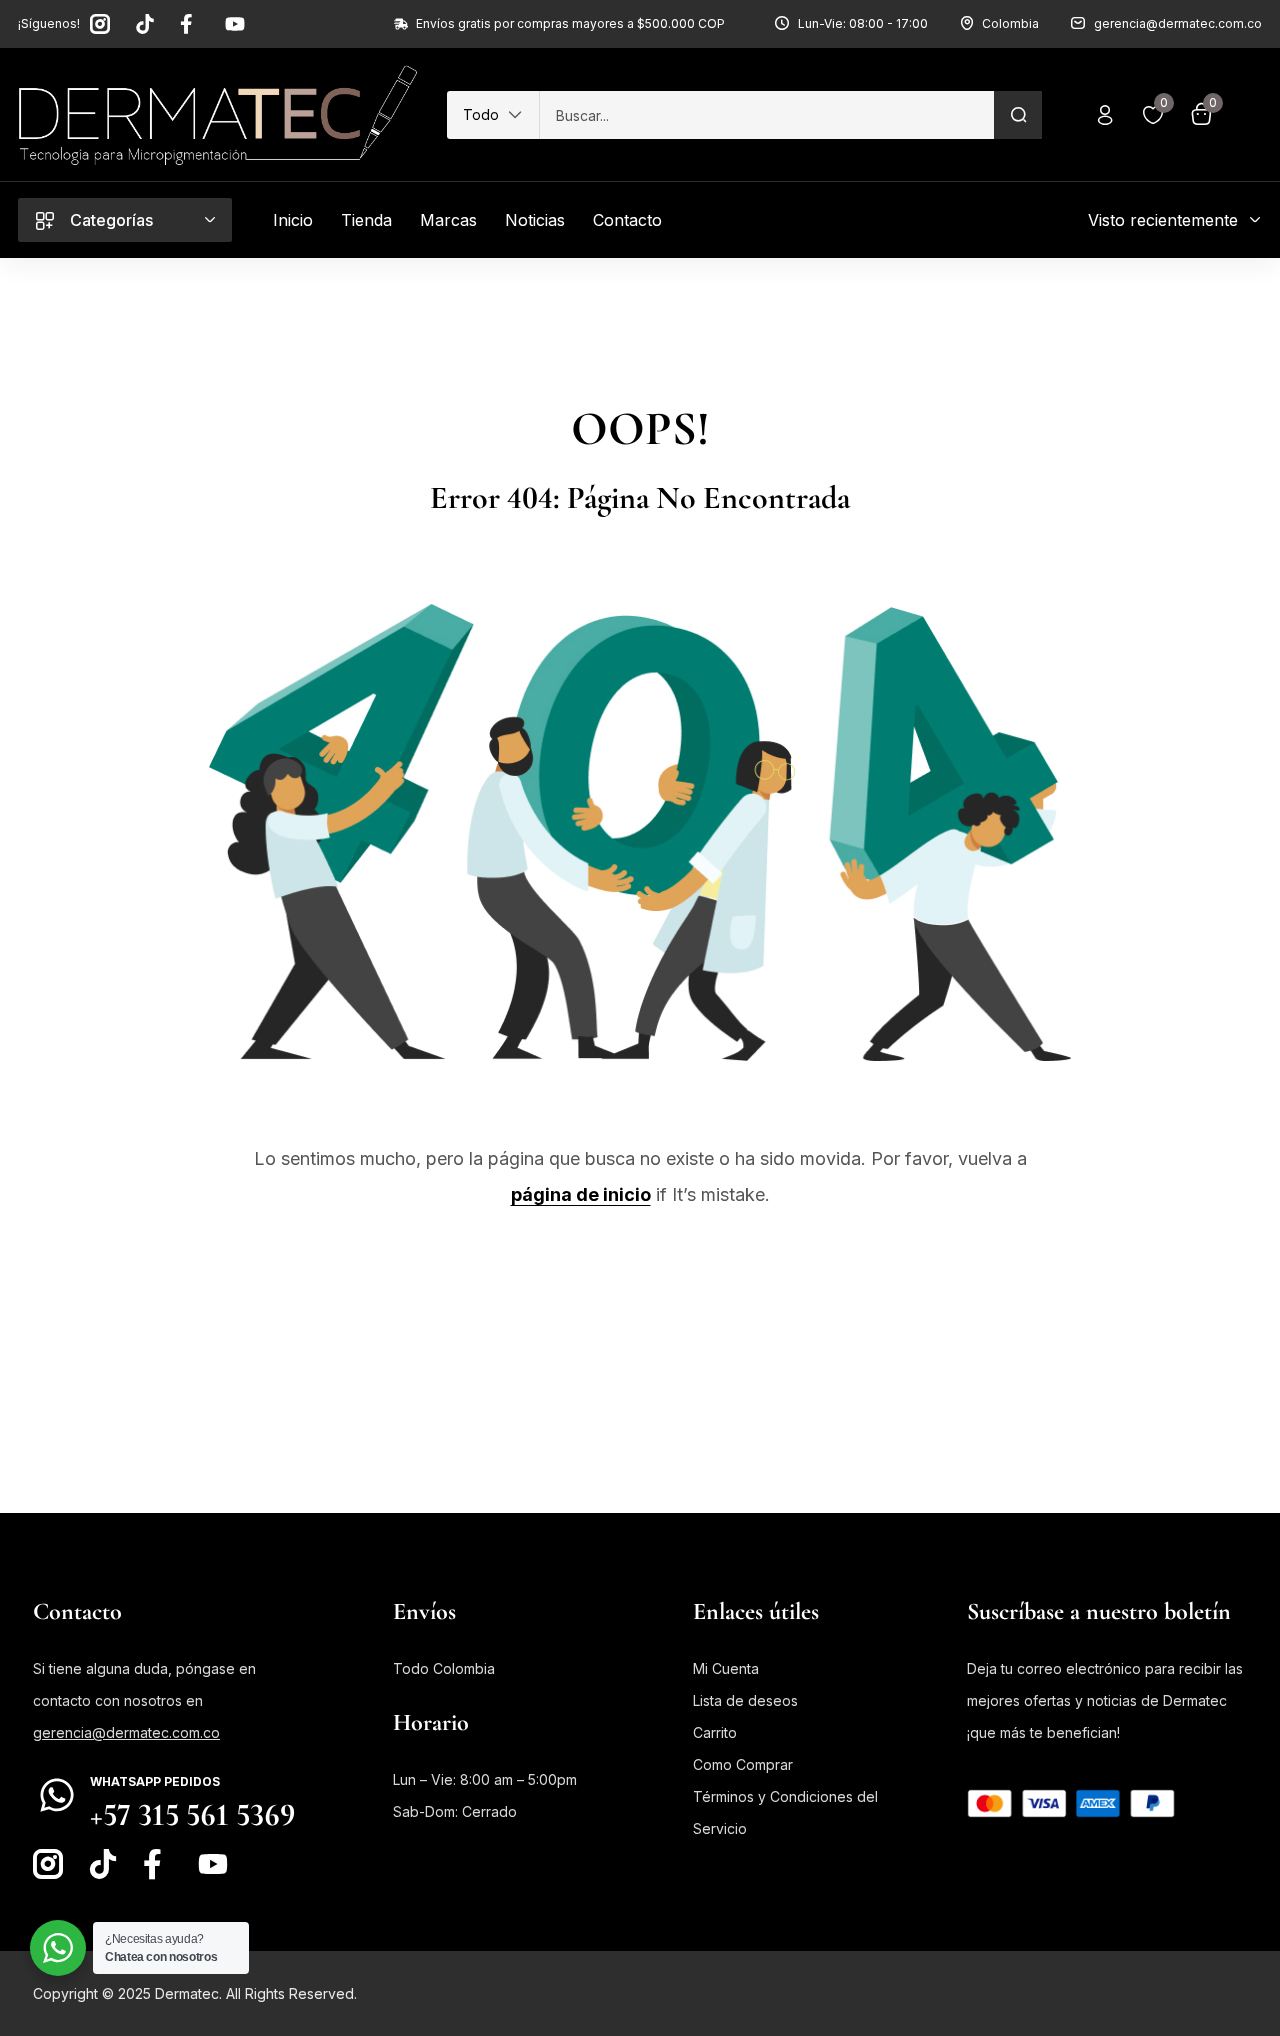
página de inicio (581, 1194)
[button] (493, 115)
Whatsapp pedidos (155, 1781)
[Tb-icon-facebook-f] (190, 24)
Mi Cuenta (726, 1668)
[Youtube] (235, 24)
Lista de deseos (745, 1700)
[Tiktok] (145, 24)
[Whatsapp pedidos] (57, 1795)
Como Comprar (743, 1764)
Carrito (715, 1732)
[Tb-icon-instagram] (100, 24)
